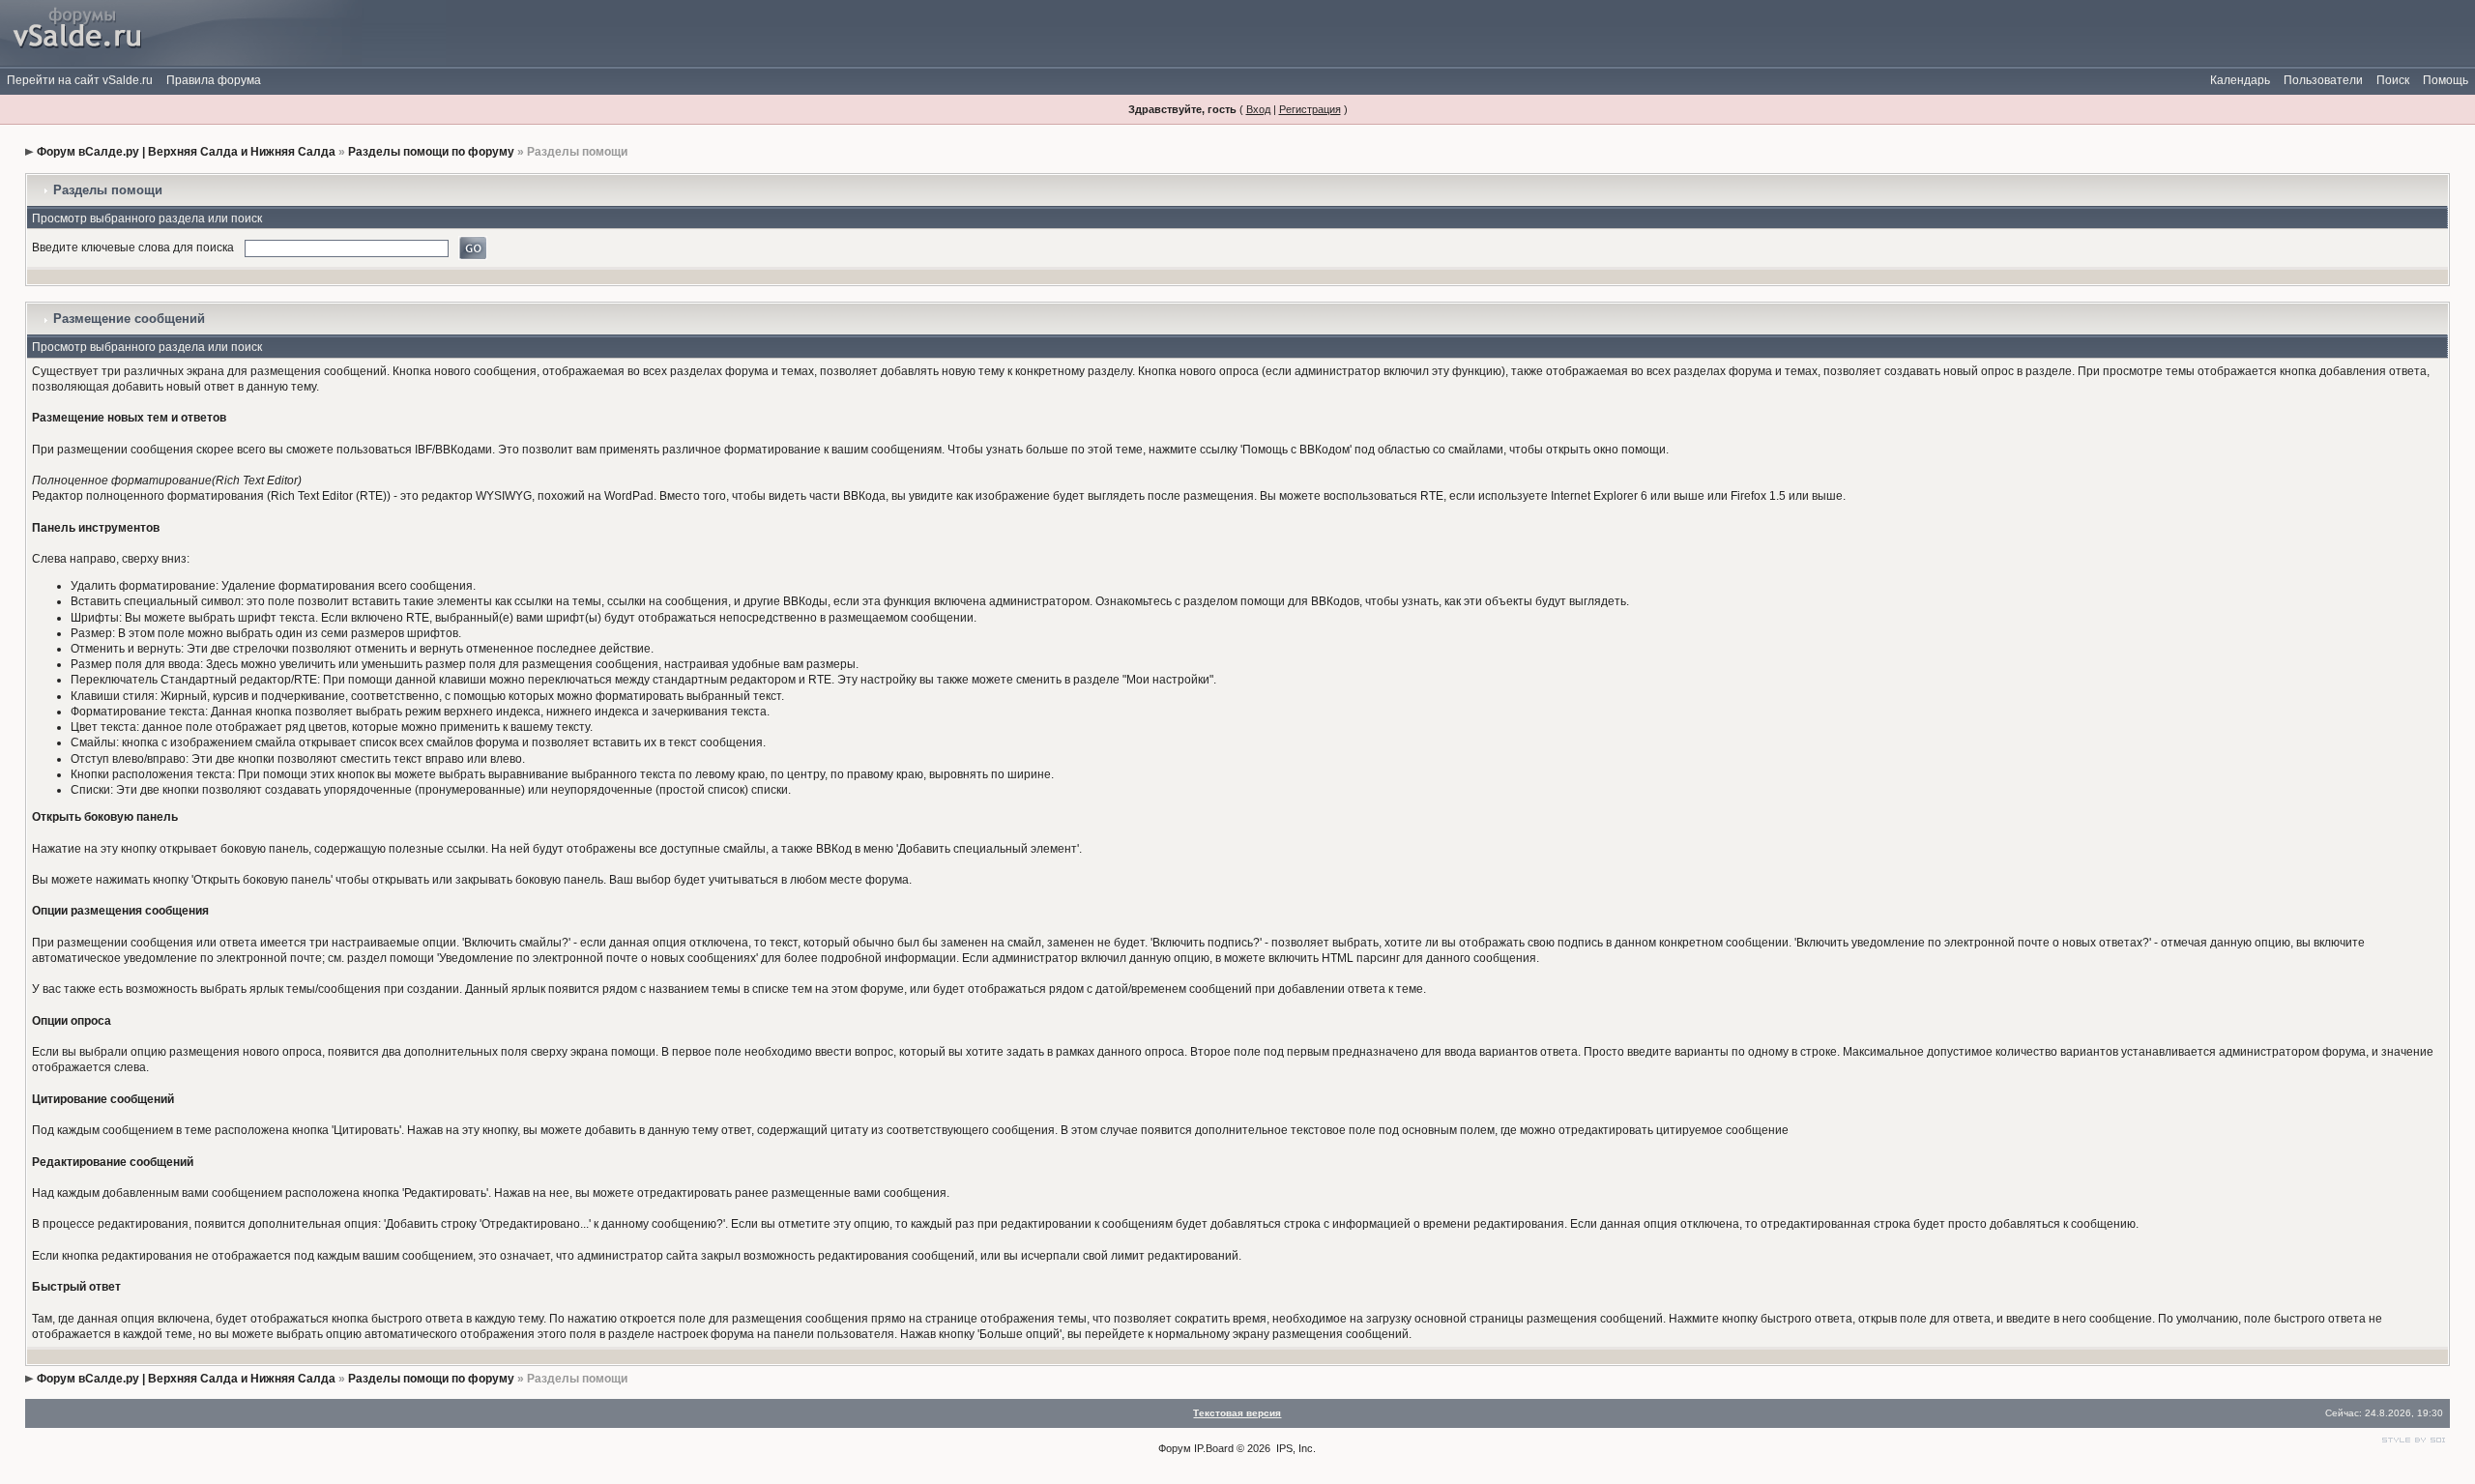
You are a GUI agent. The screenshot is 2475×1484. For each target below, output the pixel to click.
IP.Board (1214, 1448)
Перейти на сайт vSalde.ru (80, 80)
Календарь (2240, 80)
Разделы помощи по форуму (431, 152)
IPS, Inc (1295, 1448)
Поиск (2393, 80)
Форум (1175, 1448)
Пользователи (2323, 80)
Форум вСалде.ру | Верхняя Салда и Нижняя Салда (186, 152)
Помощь (2446, 80)
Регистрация (1310, 109)
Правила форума (214, 80)
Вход (1258, 109)
